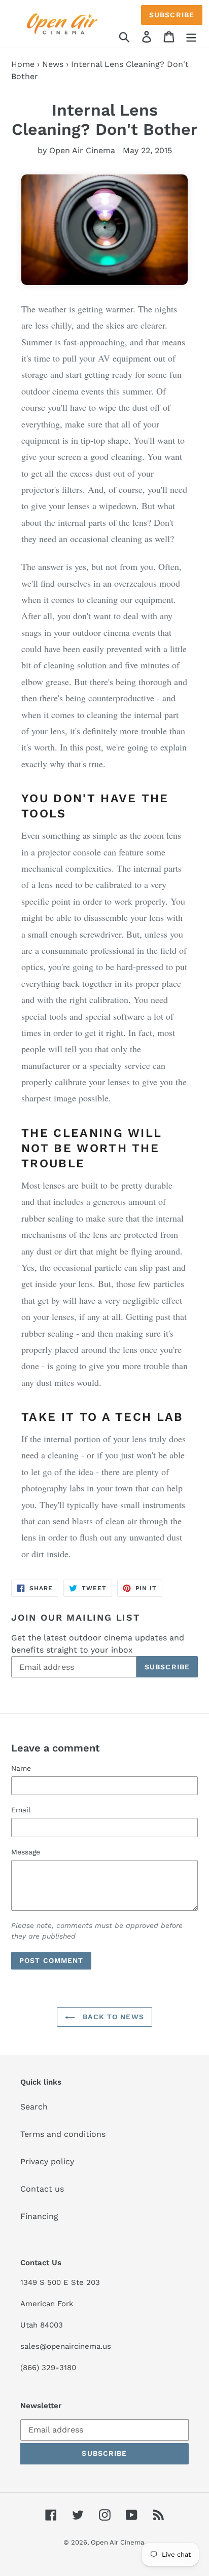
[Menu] (191, 36)
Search (34, 2107)
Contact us (42, 2189)
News (53, 64)
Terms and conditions (63, 2134)
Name (21, 1768)
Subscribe (172, 15)
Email (21, 1810)
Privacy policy (47, 2161)
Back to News (112, 2017)
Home (23, 64)
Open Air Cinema (117, 2542)
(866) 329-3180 (48, 2368)
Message (26, 1852)
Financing (39, 2216)
